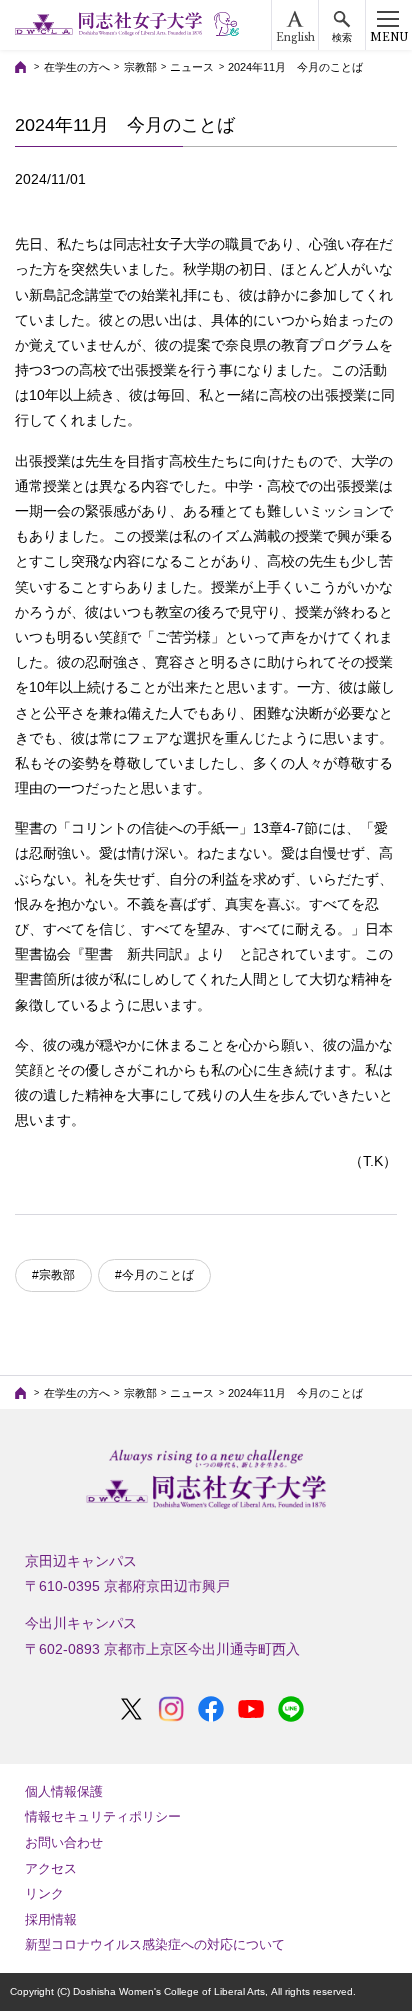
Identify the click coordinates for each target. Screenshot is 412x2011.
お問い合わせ (64, 1842)
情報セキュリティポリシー (103, 1816)
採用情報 (51, 1919)
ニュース (192, 67)
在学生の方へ (77, 67)
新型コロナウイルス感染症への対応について (155, 1944)
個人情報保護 (64, 1791)
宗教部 (140, 67)
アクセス (51, 1868)
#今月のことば (154, 1275)
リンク (44, 1893)
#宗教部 (53, 1275)
